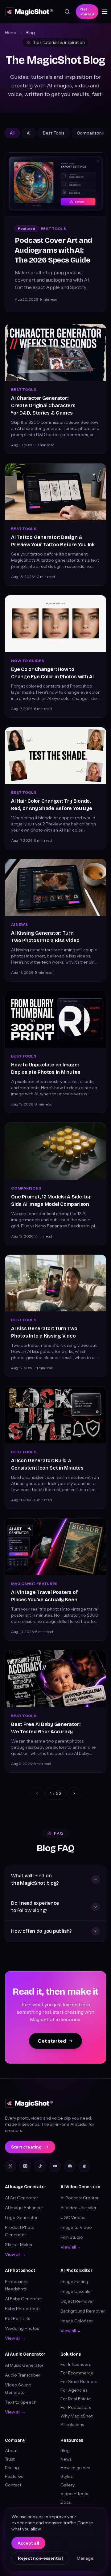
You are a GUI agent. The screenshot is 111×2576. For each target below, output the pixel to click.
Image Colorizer (77, 2321)
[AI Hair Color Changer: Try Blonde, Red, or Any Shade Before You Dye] (55, 756)
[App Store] (84, 2166)
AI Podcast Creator (80, 2198)
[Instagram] (25, 2166)
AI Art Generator (22, 2198)
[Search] (67, 12)
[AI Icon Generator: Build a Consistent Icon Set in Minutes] (55, 1415)
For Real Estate (76, 2399)
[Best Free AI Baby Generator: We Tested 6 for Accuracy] (55, 1679)
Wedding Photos (22, 2328)
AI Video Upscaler (78, 2208)
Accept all (28, 2543)
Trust (10, 2459)
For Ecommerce (77, 2373)
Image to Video (76, 2227)
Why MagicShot (76, 2416)
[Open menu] (105, 12)
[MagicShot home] (29, 12)
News (66, 2459)
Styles (66, 2476)
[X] (10, 2166)
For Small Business (79, 2381)
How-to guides (75, 2468)
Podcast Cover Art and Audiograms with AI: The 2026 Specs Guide (53, 250)
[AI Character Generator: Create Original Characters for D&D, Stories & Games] (55, 353)
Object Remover (77, 2301)
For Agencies (74, 2390)
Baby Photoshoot (22, 2309)
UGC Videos (73, 2217)
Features (14, 2476)
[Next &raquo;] (74, 1793)
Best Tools (54, 133)
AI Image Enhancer (24, 2208)
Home (11, 33)
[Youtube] (55, 2166)
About (11, 2450)
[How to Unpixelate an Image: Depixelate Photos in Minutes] (55, 1019)
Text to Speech (21, 2402)
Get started (87, 12)
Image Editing (74, 2281)
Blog (65, 2450)
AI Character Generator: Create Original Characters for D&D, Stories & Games (43, 405)
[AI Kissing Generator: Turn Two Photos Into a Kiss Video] (55, 887)
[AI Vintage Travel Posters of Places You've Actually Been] (55, 1547)
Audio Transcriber (23, 2375)
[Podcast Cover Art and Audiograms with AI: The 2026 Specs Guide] (55, 184)
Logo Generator (21, 2217)
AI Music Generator (24, 2365)
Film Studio (72, 2237)
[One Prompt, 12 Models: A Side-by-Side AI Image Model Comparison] (55, 1151)
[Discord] (70, 2166)
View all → (15, 2254)
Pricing (12, 2468)
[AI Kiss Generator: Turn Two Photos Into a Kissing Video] (55, 1283)
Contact (13, 2485)
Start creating (26, 2147)
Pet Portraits (17, 2318)
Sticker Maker (19, 2245)
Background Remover (83, 2311)
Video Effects (74, 2494)
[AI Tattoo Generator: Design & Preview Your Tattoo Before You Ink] (55, 492)
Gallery (68, 2485)
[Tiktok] (40, 2166)
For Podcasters (76, 2407)
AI (29, 133)
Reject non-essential (40, 2558)
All (12, 133)
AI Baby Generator (24, 2299)
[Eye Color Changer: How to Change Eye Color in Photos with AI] (55, 624)
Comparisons (90, 133)
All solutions (72, 2425)
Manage (85, 2558)
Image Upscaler (76, 2291)
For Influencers (76, 2364)
